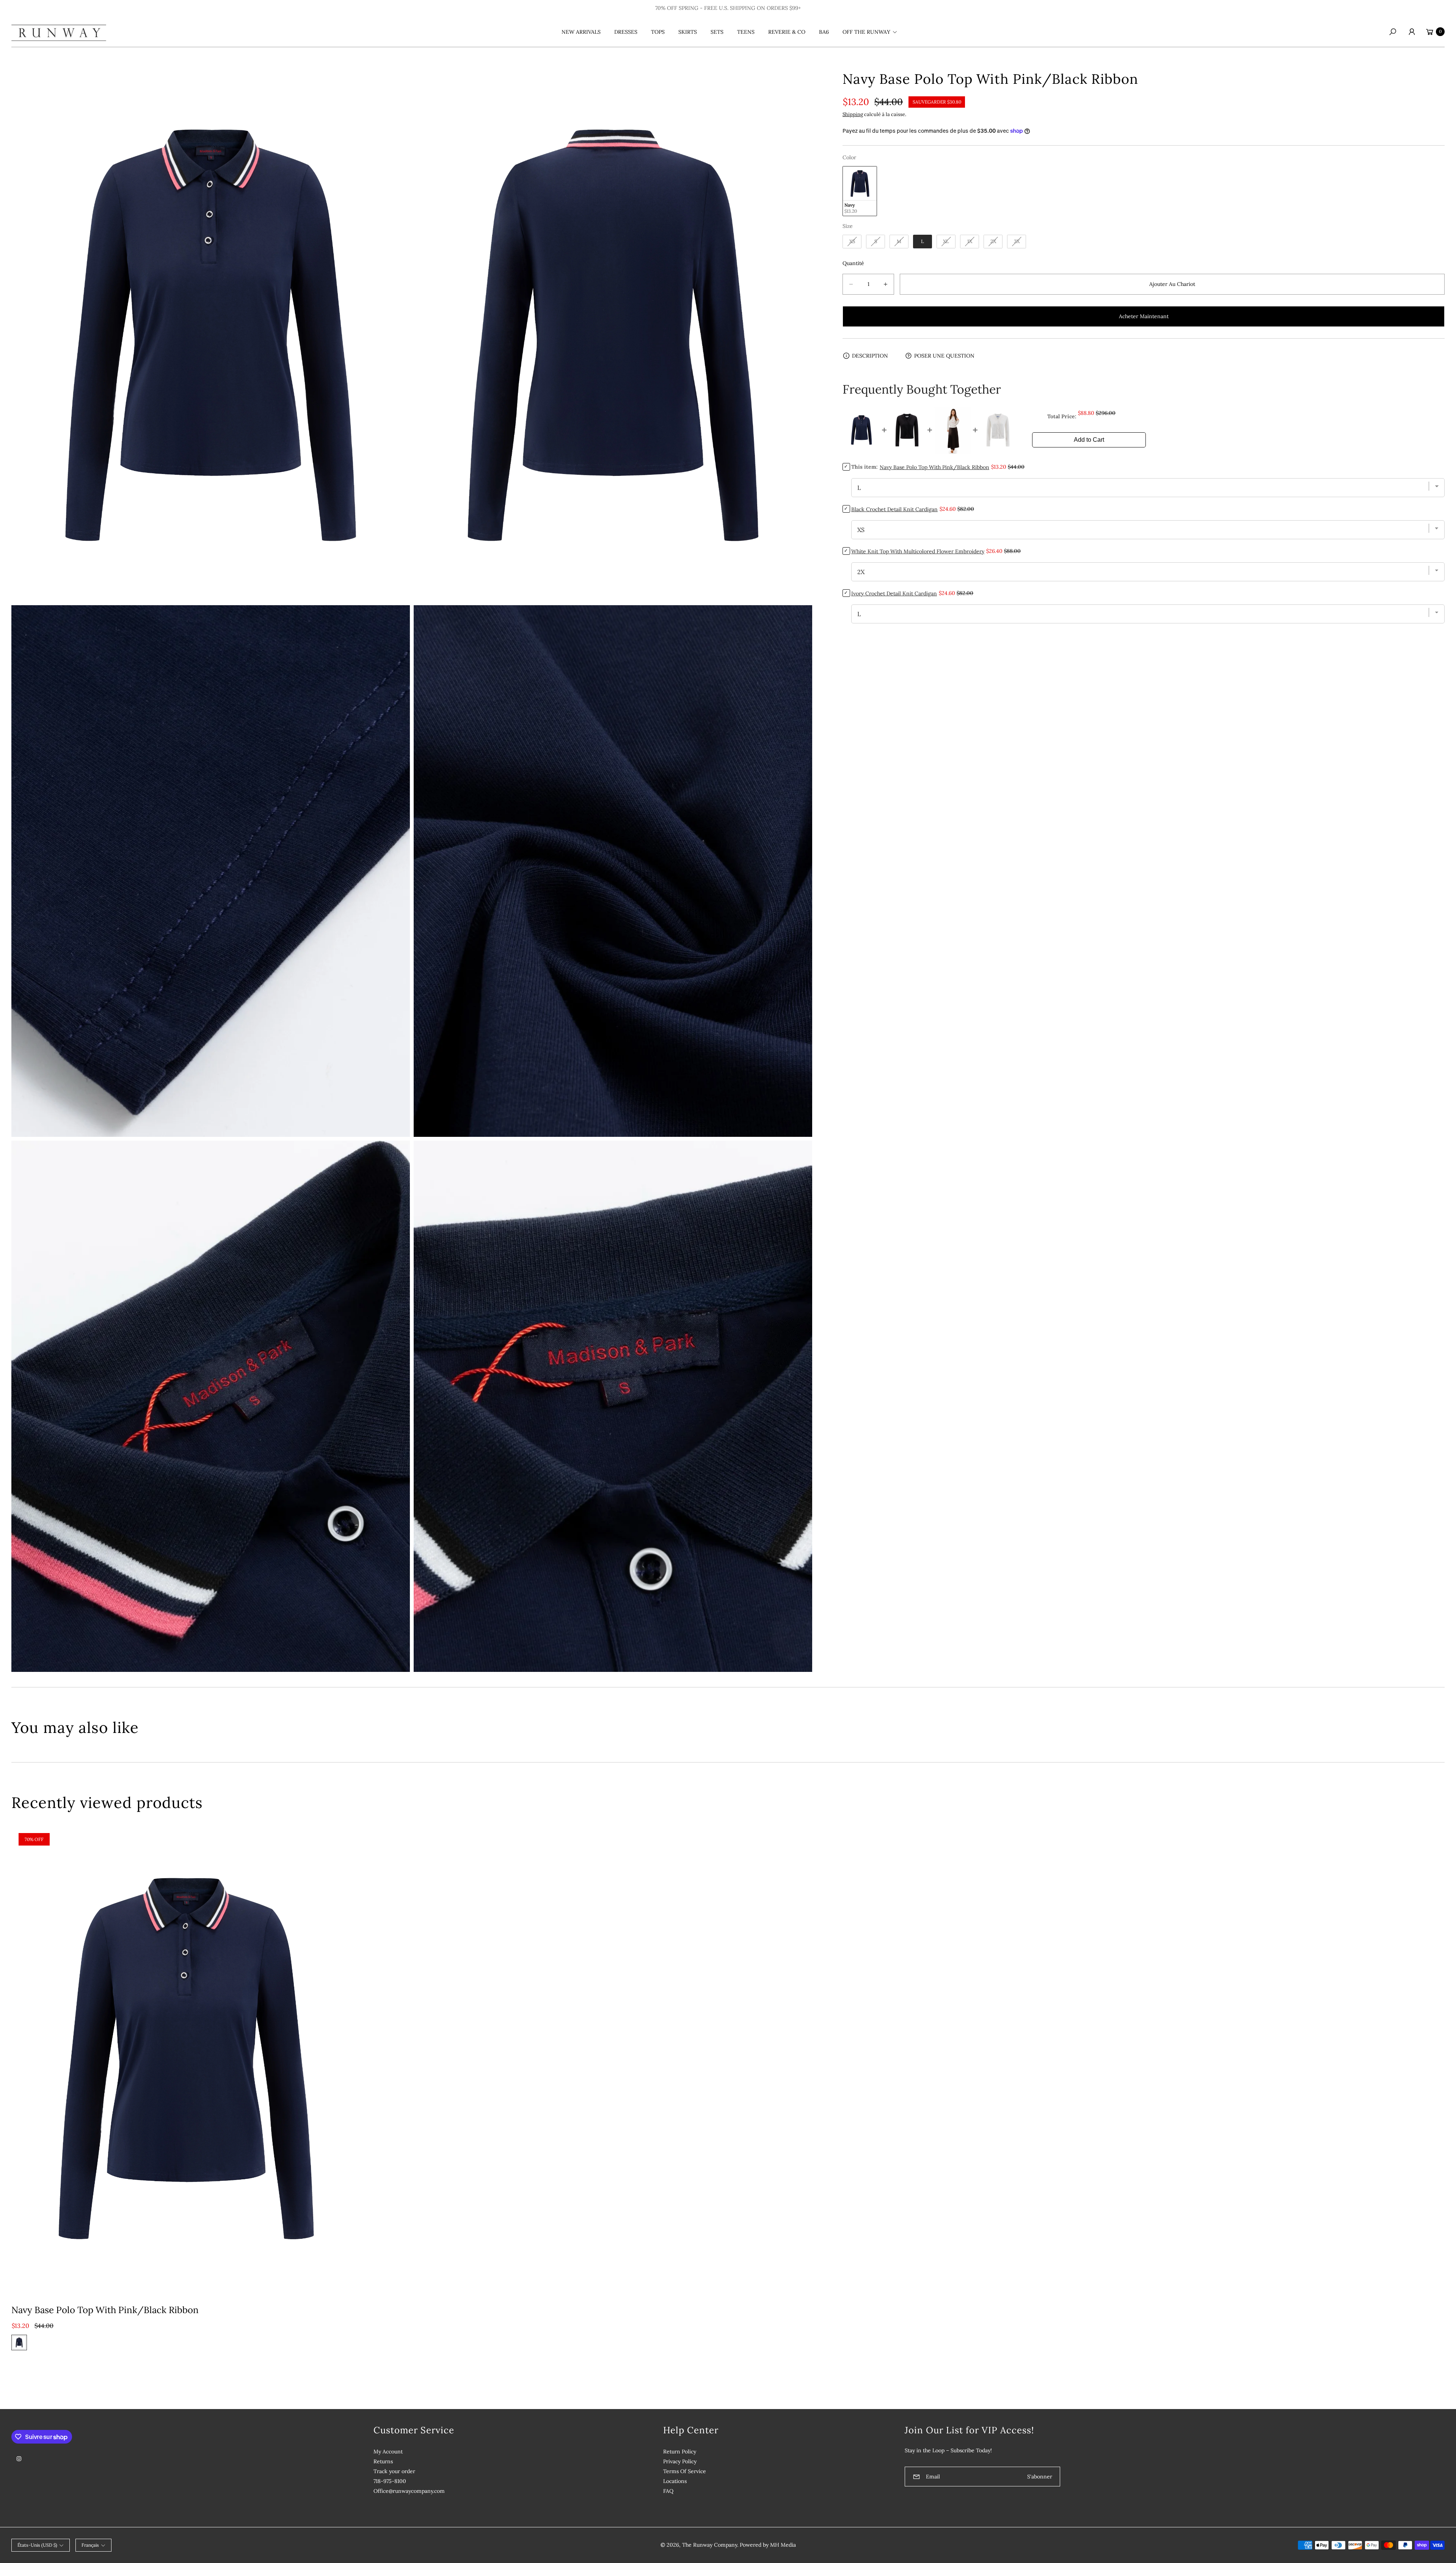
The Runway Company (710, 2545)
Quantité (853, 263)
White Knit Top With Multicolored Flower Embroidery (918, 551)
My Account (388, 2452)
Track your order (394, 2471)
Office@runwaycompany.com (409, 2491)
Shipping (853, 114)
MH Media (783, 2545)
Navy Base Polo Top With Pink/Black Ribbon (105, 2310)
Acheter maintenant (1144, 316)
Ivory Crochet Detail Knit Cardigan (894, 593)
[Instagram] (19, 2459)
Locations (675, 2481)
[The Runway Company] (59, 31)
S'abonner (1040, 2477)
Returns (383, 2461)
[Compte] (1412, 32)
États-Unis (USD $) (37, 2545)
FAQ (668, 2491)
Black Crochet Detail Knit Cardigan (894, 509)
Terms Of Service (685, 2471)
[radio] (860, 191)
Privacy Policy (680, 2461)
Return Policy (680, 2452)
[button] (869, 32)
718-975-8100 (390, 2481)
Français (90, 2545)
